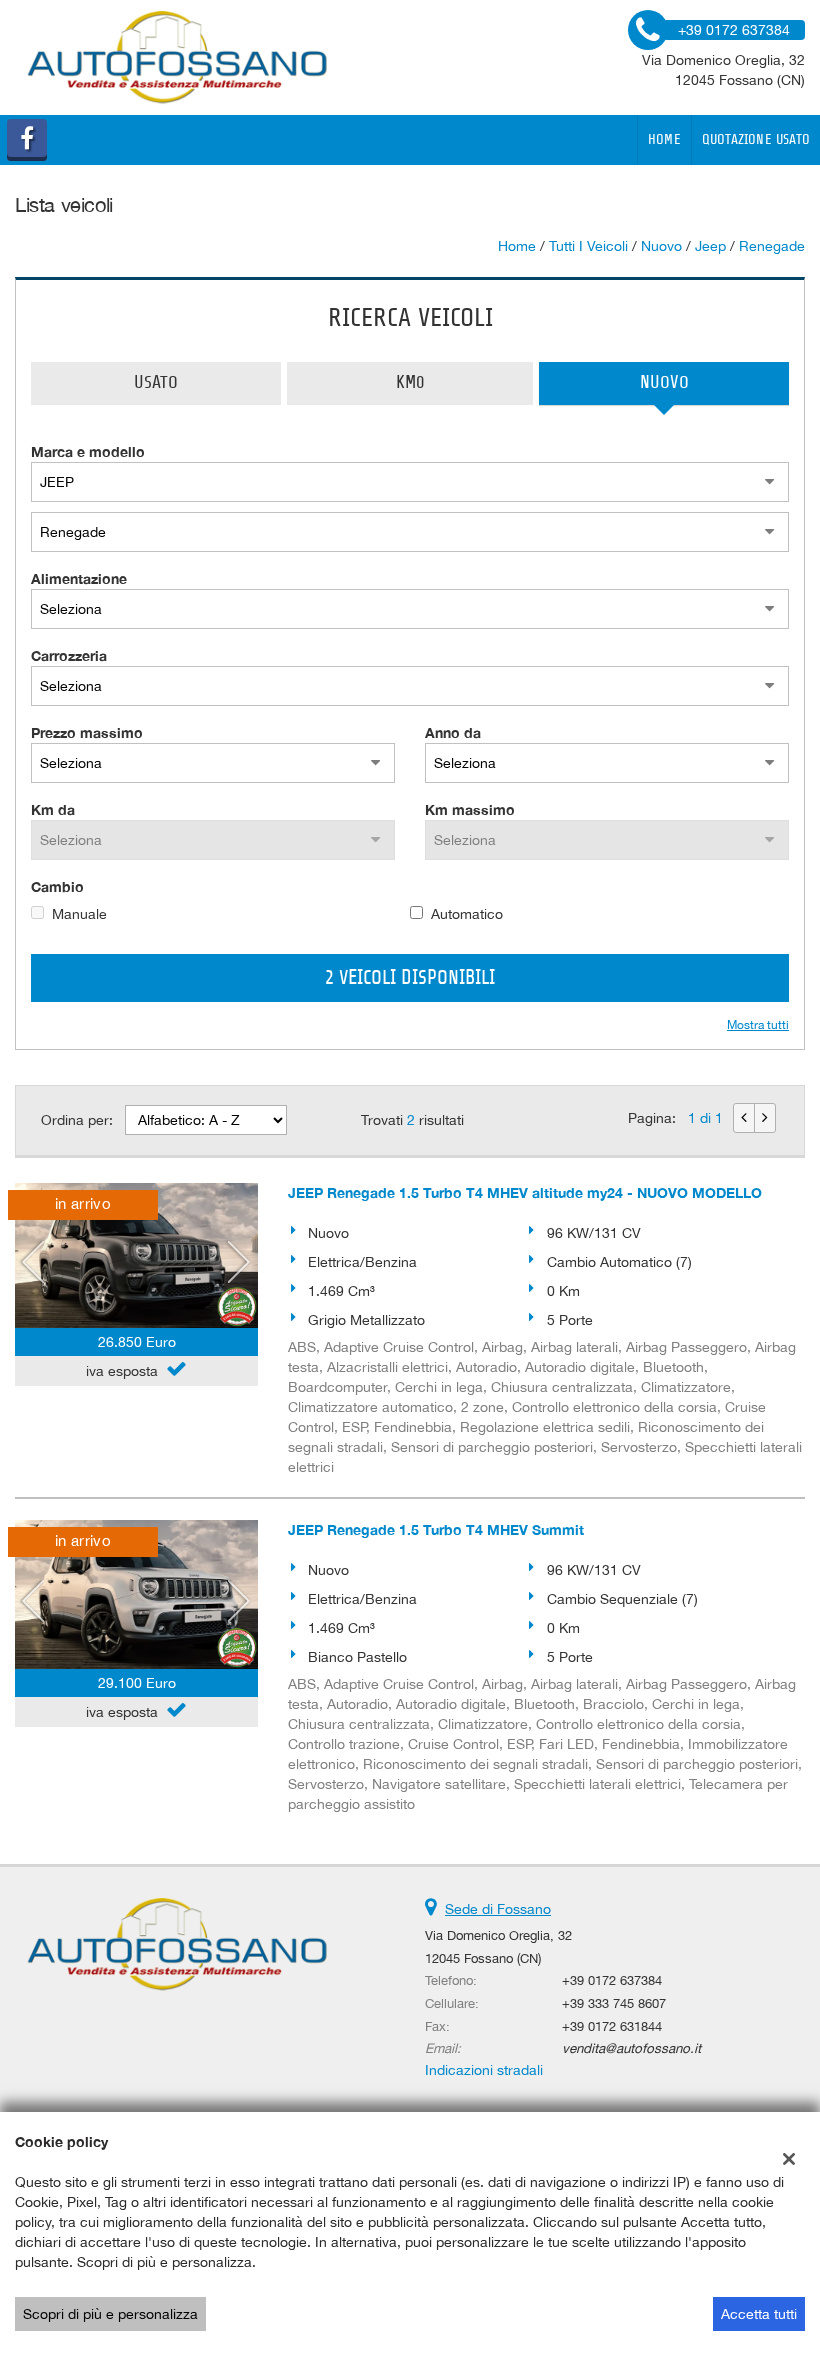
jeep (710, 246)
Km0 (410, 383)
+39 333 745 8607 (614, 2003)
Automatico (467, 914)
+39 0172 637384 (612, 1980)
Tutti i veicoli (588, 246)
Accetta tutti (759, 2314)
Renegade (772, 246)
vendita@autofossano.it (631, 2048)
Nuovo (664, 383)
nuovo (661, 246)
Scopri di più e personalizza (110, 2314)
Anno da (453, 732)
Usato (156, 383)
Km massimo (470, 809)
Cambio (57, 886)
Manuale (79, 914)
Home (664, 140)
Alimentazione (79, 578)
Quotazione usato (756, 140)
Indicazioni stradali (484, 2070)
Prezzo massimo (87, 732)
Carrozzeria (69, 655)
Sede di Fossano (498, 1909)
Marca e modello (88, 451)
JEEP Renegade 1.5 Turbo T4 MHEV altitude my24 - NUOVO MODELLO (525, 1192)
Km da (53, 809)
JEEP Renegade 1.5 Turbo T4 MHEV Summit (436, 1529)
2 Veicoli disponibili (410, 978)
